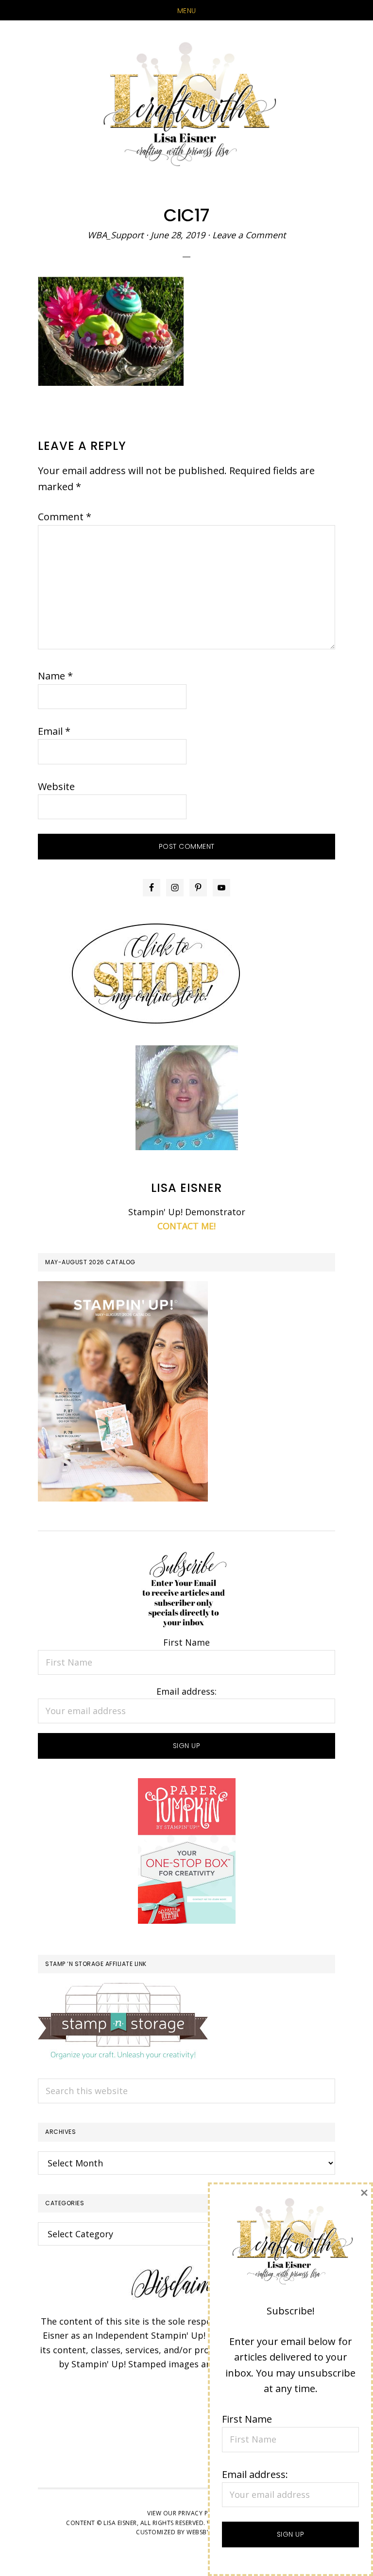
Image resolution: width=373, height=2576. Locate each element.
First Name (186, 1642)
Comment (65, 517)
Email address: (186, 1691)
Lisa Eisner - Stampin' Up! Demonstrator (186, 105)
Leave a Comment (249, 235)
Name (55, 676)
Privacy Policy (202, 2513)
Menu (187, 11)
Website (56, 786)
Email (54, 731)
